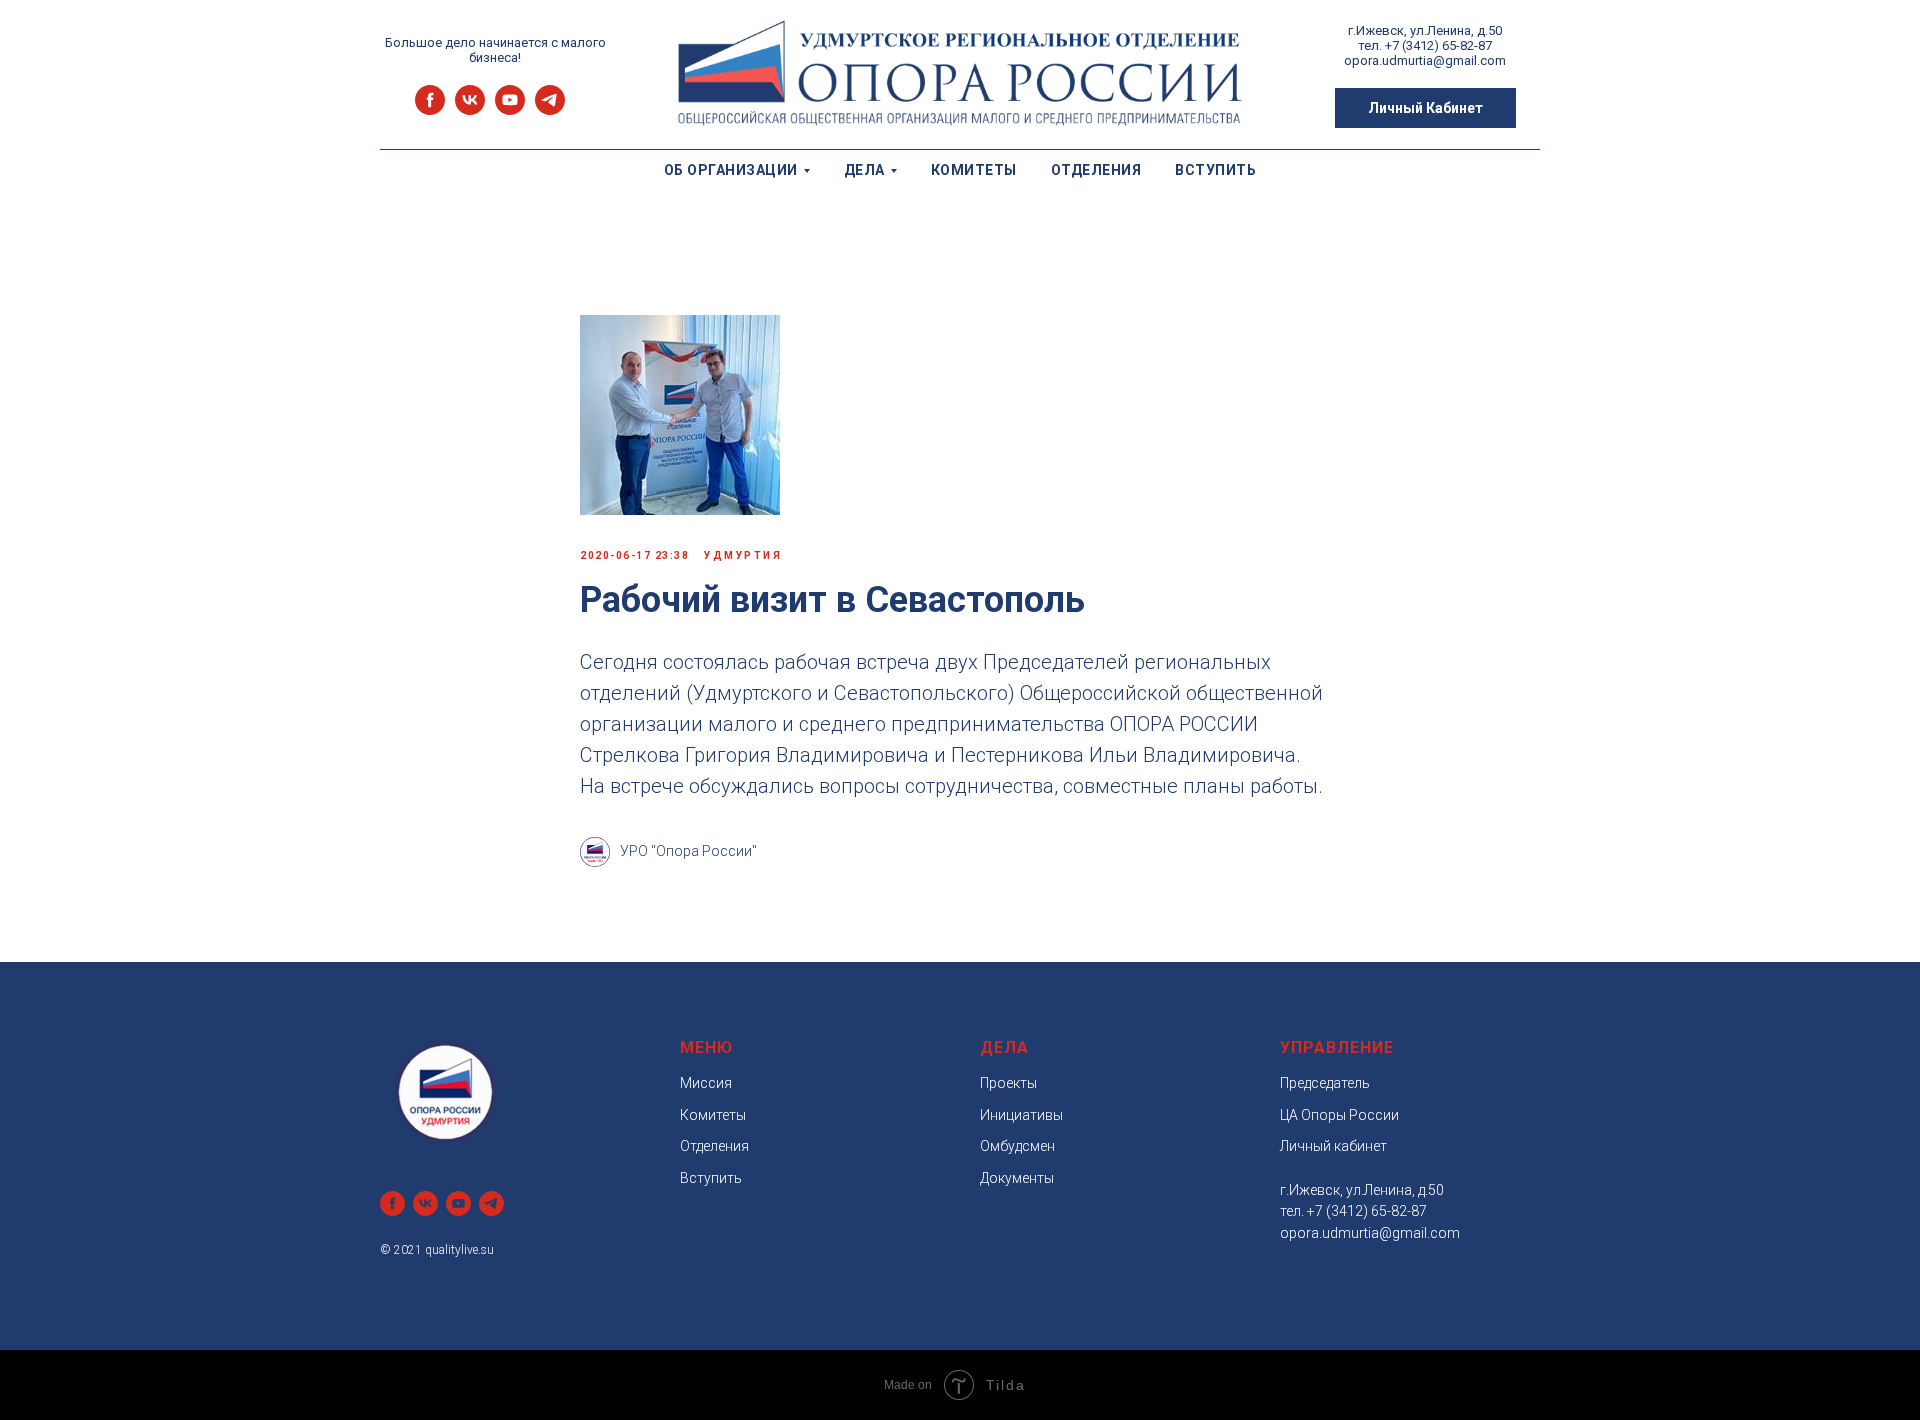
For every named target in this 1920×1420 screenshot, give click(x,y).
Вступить (1215, 170)
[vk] (470, 109)
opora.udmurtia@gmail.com (1370, 1233)
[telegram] (550, 109)
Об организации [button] (731, 170)
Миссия (706, 1083)
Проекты (1008, 1083)
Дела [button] (864, 170)
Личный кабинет (1333, 1146)
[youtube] (510, 109)
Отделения (1096, 170)
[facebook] (430, 109)
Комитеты (974, 170)
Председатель (1325, 1083)
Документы (1017, 1178)
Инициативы (1021, 1115)
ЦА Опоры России (1339, 1115)
